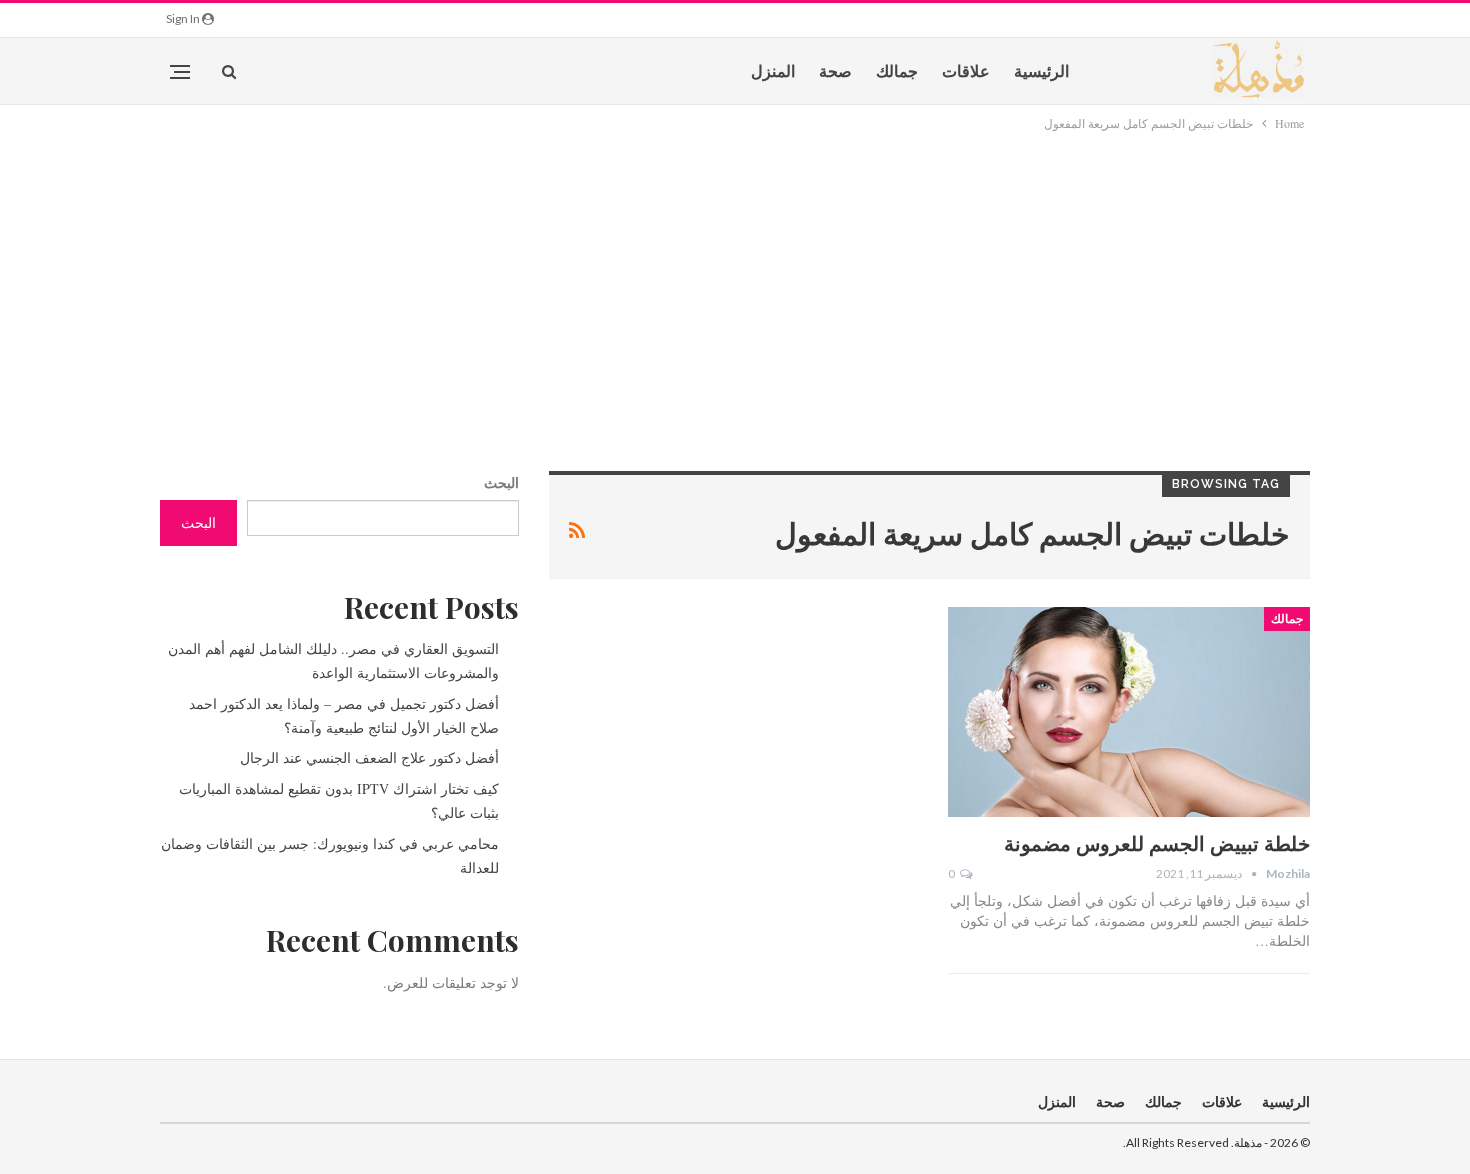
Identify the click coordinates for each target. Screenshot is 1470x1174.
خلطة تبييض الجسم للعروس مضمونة (1157, 842)
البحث (501, 482)
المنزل (773, 70)
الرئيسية (1041, 70)
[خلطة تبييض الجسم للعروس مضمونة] (1129, 712)
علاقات (966, 70)
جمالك (897, 70)
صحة (835, 70)
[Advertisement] (735, 284)
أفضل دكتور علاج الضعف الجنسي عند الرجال (369, 757)
